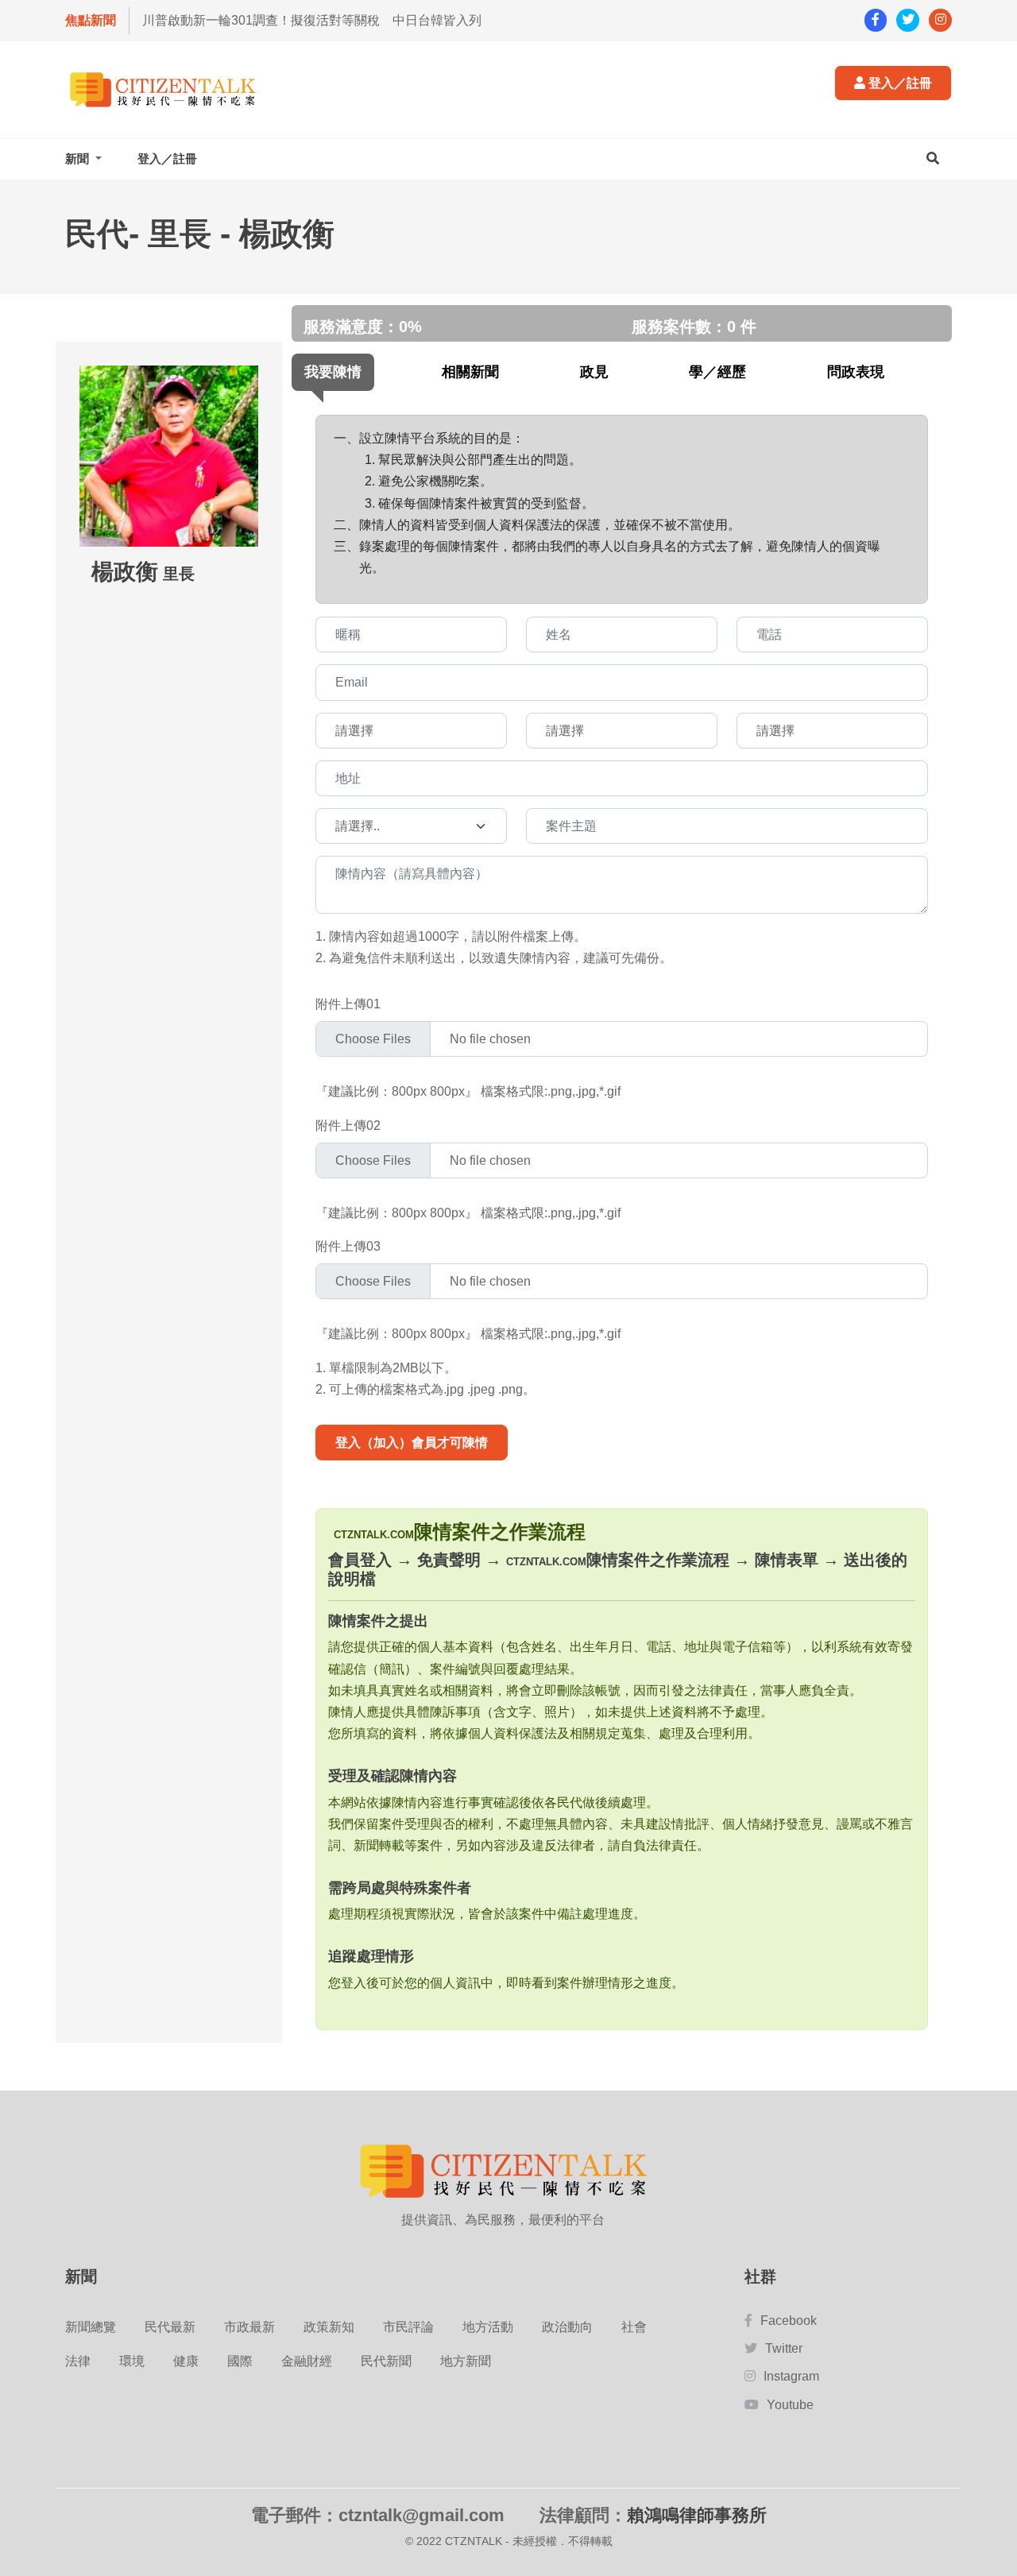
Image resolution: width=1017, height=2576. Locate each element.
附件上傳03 (348, 1246)
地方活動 (488, 2327)
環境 (132, 2361)
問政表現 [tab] (856, 372)
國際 (240, 2361)
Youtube (790, 2405)
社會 (634, 2327)
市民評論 (408, 2327)
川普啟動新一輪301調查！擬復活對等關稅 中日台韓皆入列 (312, 20)
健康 (186, 2361)
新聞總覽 (91, 2327)
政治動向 (567, 2327)
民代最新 (170, 2327)
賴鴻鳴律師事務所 (697, 2515)
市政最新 (249, 2327)
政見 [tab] (594, 372)
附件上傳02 (348, 1126)
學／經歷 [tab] (717, 372)
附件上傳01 (348, 1004)
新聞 (79, 159)
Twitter (784, 2348)
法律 (78, 2361)
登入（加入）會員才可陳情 (412, 1443)
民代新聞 (386, 2361)
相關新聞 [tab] (470, 372)
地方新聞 (466, 2361)
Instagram (791, 2376)
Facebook (789, 2321)
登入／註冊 (899, 83)
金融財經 (307, 2361)
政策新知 (329, 2327)
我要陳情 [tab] (333, 372)
